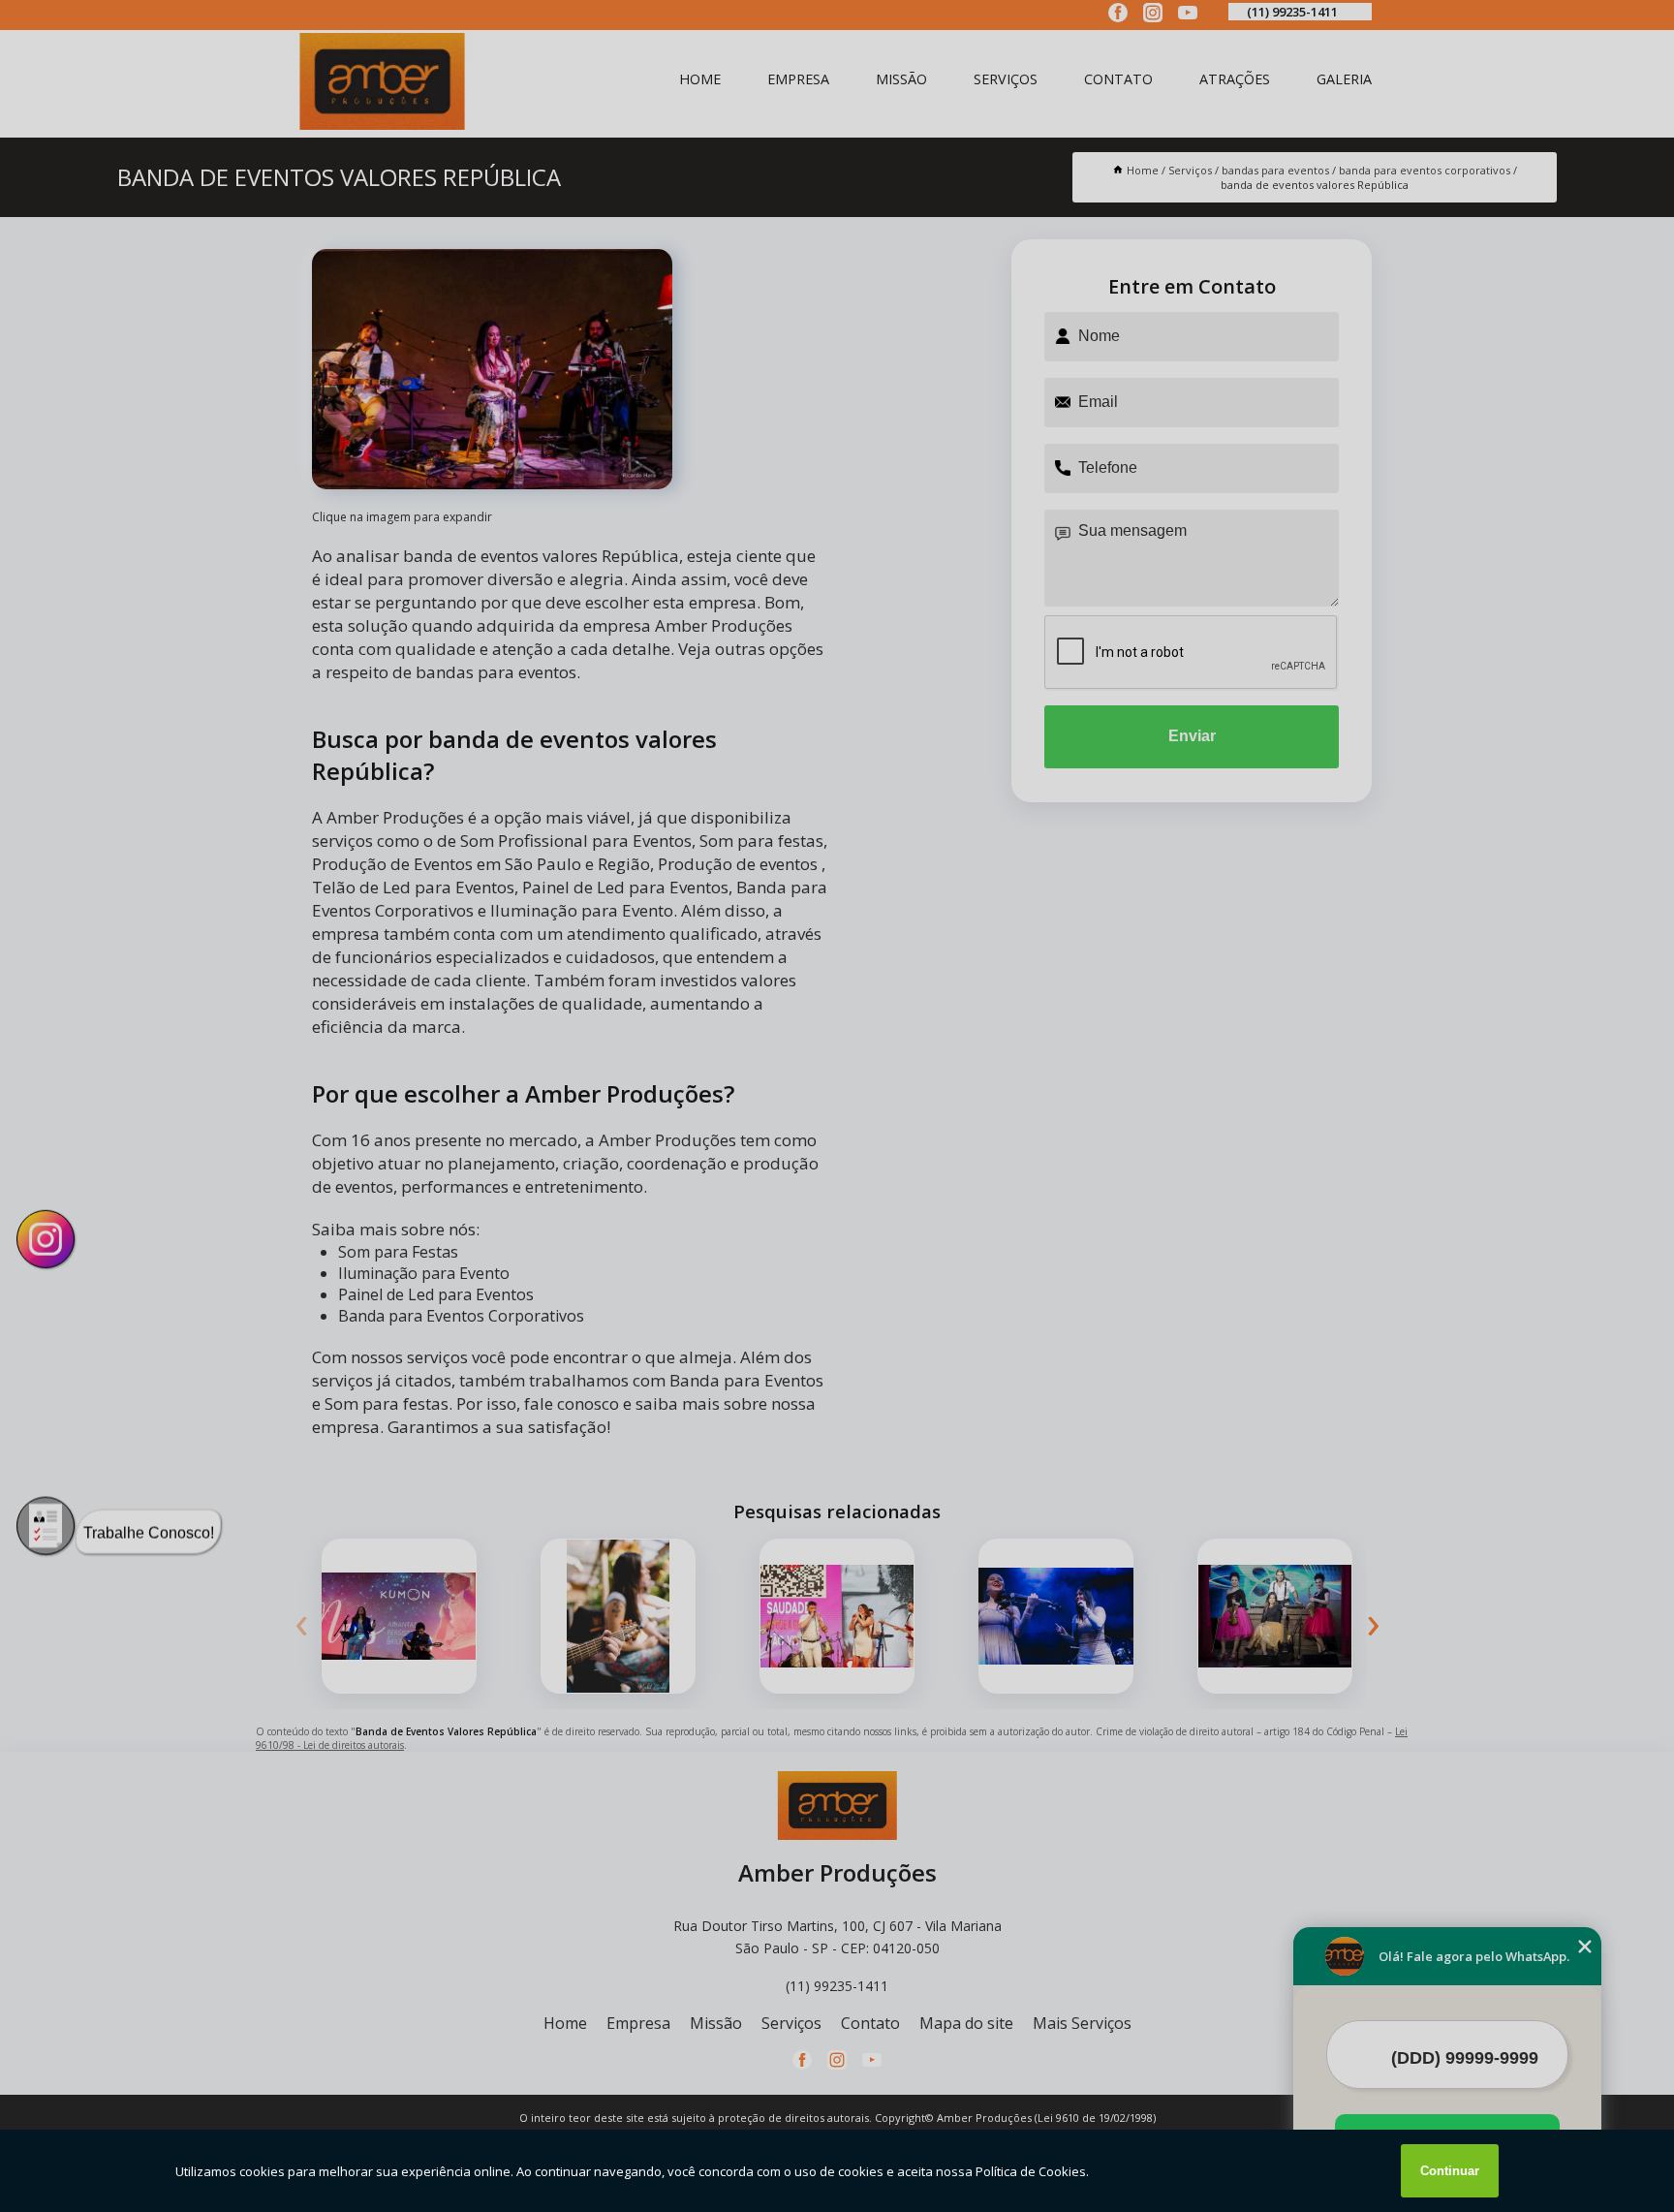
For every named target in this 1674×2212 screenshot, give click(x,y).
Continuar (1450, 2171)
